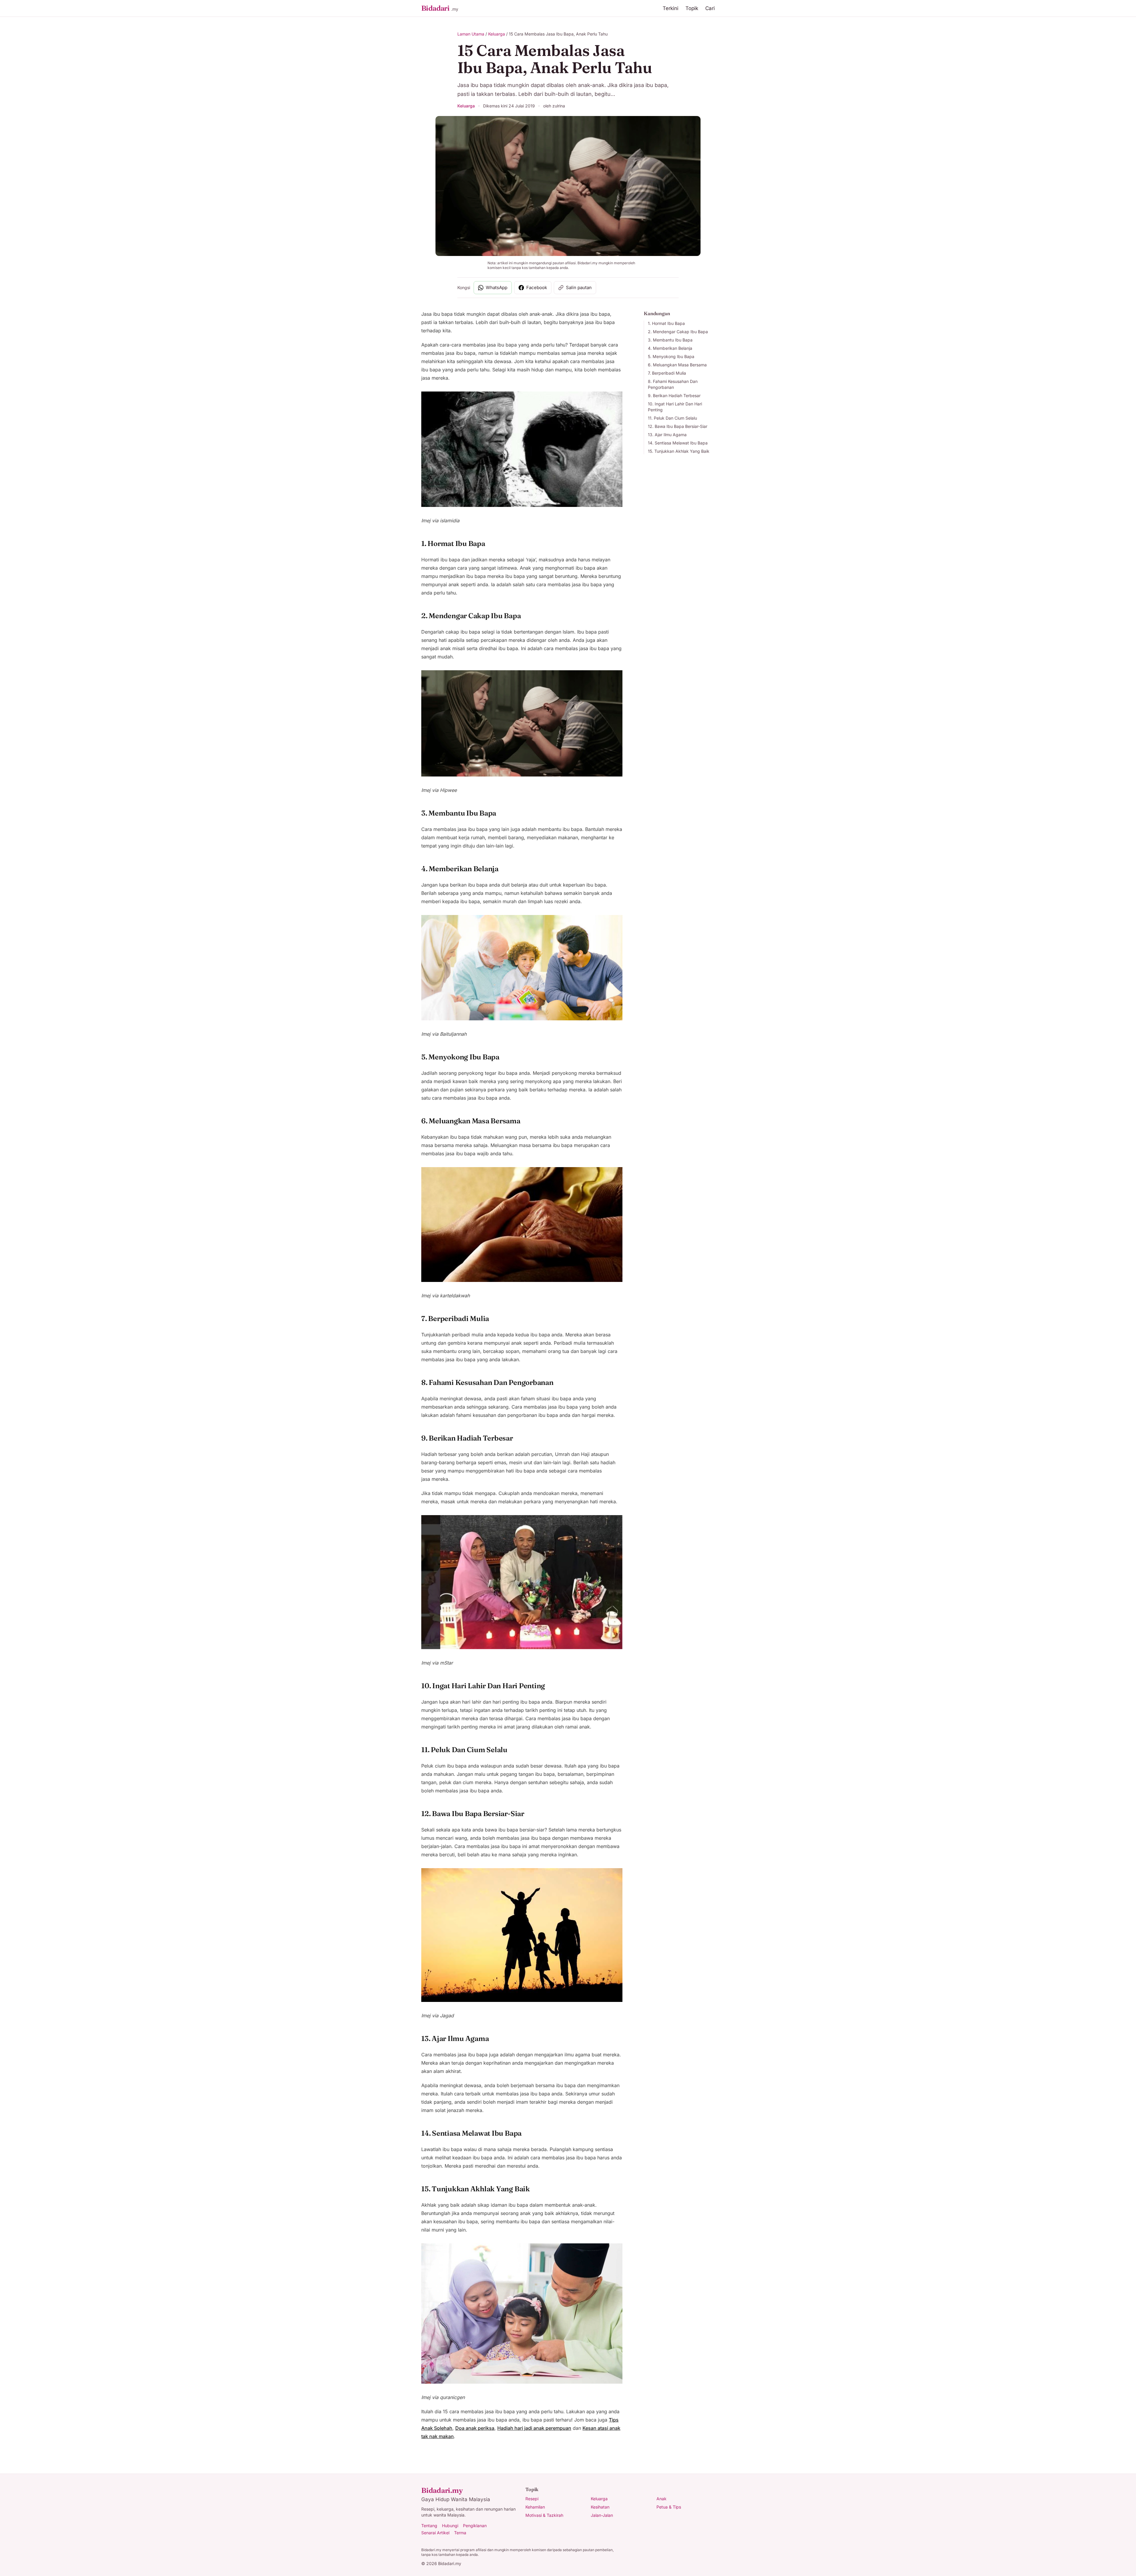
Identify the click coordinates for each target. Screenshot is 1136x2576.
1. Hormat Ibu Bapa (666, 323)
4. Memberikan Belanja (670, 348)
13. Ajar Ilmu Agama (667, 435)
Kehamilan (535, 2507)
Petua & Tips (669, 2507)
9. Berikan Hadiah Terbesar (674, 395)
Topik (692, 8)
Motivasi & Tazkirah (544, 2515)
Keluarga (497, 34)
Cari (710, 8)
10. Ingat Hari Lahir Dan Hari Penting (675, 407)
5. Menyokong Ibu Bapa (671, 356)
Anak (661, 2499)
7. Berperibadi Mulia (667, 373)
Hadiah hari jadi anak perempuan (534, 2428)
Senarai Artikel (435, 2533)
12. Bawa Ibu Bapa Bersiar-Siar (678, 426)
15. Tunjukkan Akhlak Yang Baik (679, 451)
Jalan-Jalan (602, 2515)
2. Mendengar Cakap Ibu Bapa (678, 332)
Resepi (532, 2499)
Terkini (671, 8)
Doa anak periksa (475, 2428)
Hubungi (450, 2526)
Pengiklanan (475, 2526)
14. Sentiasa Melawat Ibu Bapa (678, 443)
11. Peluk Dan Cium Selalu (672, 418)
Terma (460, 2533)
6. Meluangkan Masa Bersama (677, 365)
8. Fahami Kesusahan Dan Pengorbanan (673, 384)
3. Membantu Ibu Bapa (670, 340)
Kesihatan (600, 2507)
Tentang (429, 2526)
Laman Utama (471, 34)
